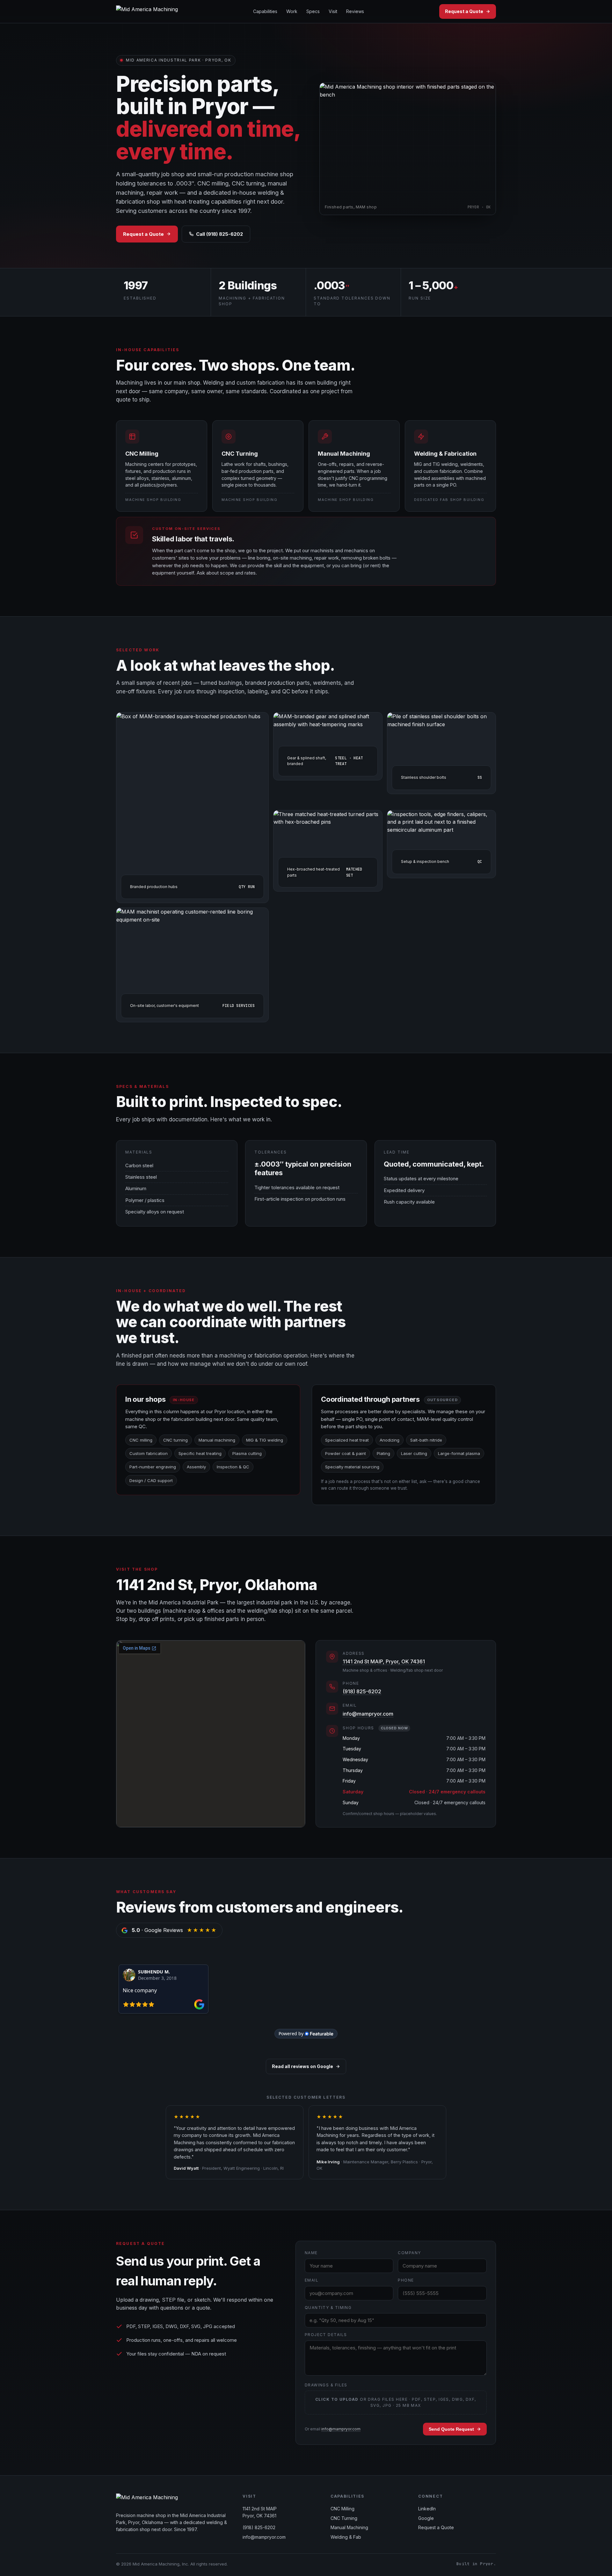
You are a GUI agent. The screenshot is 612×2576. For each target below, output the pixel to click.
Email (312, 2280)
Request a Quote (464, 11)
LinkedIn (427, 2509)
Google (426, 2518)
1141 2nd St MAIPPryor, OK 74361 (260, 2512)
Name (311, 2253)
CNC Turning (344, 2518)
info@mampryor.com (368, 1714)
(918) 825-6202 (362, 1691)
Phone (406, 2280)
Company (409, 2253)
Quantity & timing (328, 2308)
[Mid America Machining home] (147, 11)
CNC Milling (342, 2509)
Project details (326, 2335)
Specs (313, 11)
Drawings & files (326, 2385)
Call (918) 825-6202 (219, 234)
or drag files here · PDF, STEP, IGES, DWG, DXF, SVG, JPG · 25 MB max (396, 2402)
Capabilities (265, 11)
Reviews (355, 11)
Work (292, 11)
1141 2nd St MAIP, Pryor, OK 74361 (384, 1661)
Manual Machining (349, 2527)
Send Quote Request (451, 2429)
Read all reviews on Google (302, 2066)
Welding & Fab (346, 2537)
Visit (333, 11)
